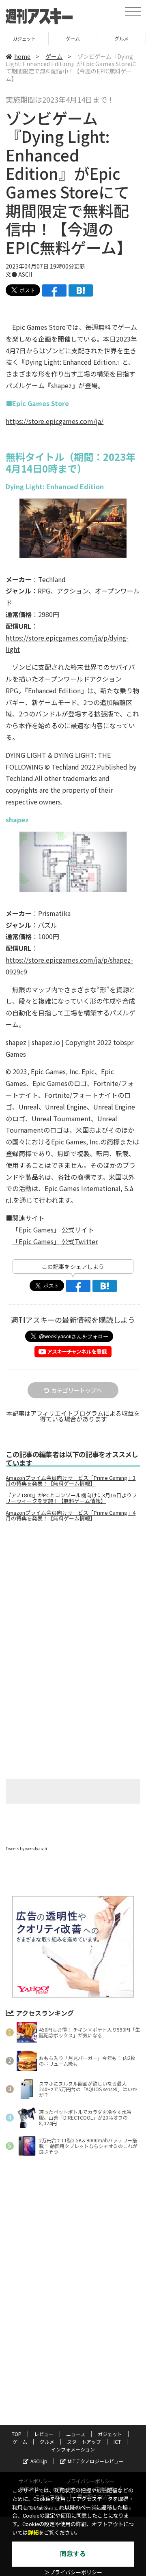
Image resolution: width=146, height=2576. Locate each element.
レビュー (44, 2434)
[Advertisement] (73, 1596)
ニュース (76, 2434)
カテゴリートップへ (77, 1390)
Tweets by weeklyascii (26, 1848)
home (22, 56)
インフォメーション (73, 2449)
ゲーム (24, 38)
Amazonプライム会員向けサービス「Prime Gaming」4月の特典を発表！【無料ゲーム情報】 (71, 1516)
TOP (17, 2434)
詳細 (33, 2533)
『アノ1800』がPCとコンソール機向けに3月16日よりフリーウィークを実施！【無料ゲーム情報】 (71, 1498)
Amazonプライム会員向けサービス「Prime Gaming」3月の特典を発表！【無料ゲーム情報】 (71, 1481)
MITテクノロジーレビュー (96, 2461)
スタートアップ (121, 38)
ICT (117, 2442)
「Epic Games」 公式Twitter (55, 1241)
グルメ (73, 38)
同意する (73, 2554)
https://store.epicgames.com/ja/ (55, 421)
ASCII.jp (39, 2461)
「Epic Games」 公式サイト (53, 1230)
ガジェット (110, 2434)
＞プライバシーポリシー (73, 2573)
